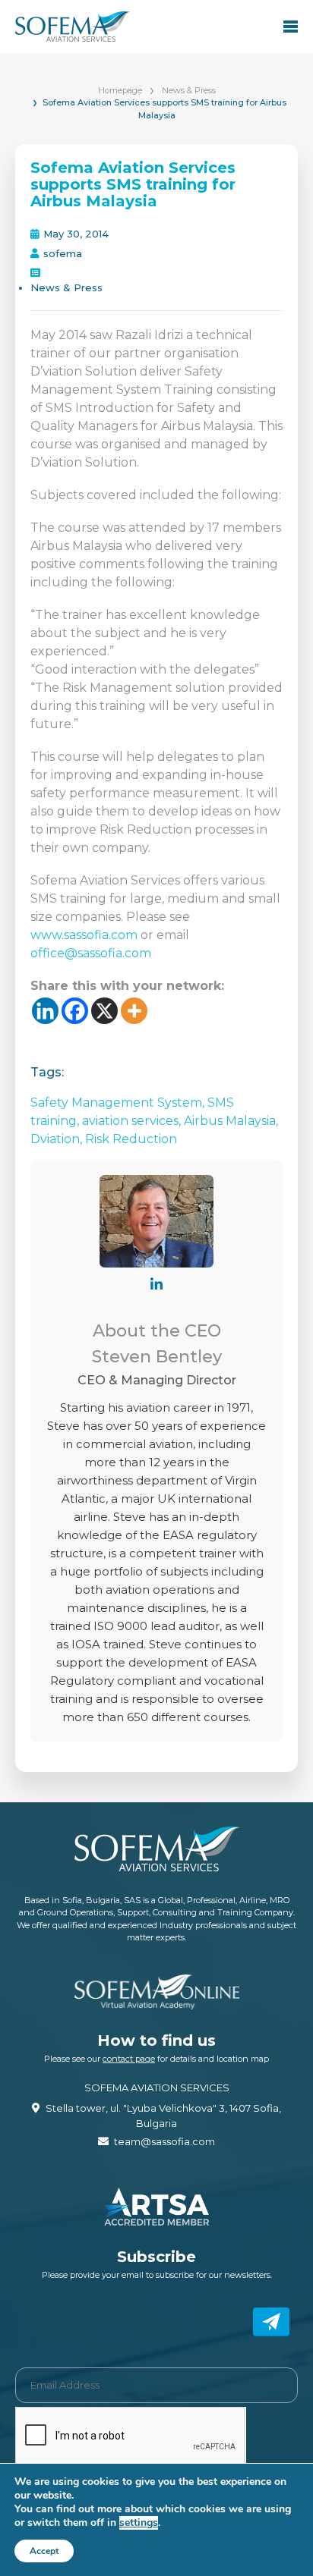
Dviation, (58, 1139)
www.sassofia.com (85, 935)
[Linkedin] (45, 1011)
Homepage (120, 90)
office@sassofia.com (91, 953)
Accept (44, 2551)
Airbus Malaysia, (231, 1121)
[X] (104, 1011)
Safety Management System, (119, 1103)
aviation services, (133, 1121)
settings (139, 2523)
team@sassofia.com (164, 2141)
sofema (63, 253)
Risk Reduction (131, 1139)
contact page (129, 2059)
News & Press (189, 90)
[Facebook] (75, 1011)
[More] (134, 1011)
